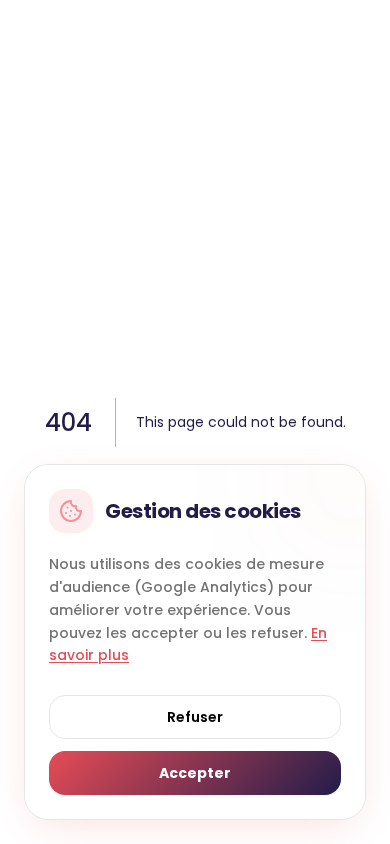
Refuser (195, 717)
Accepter (195, 773)
